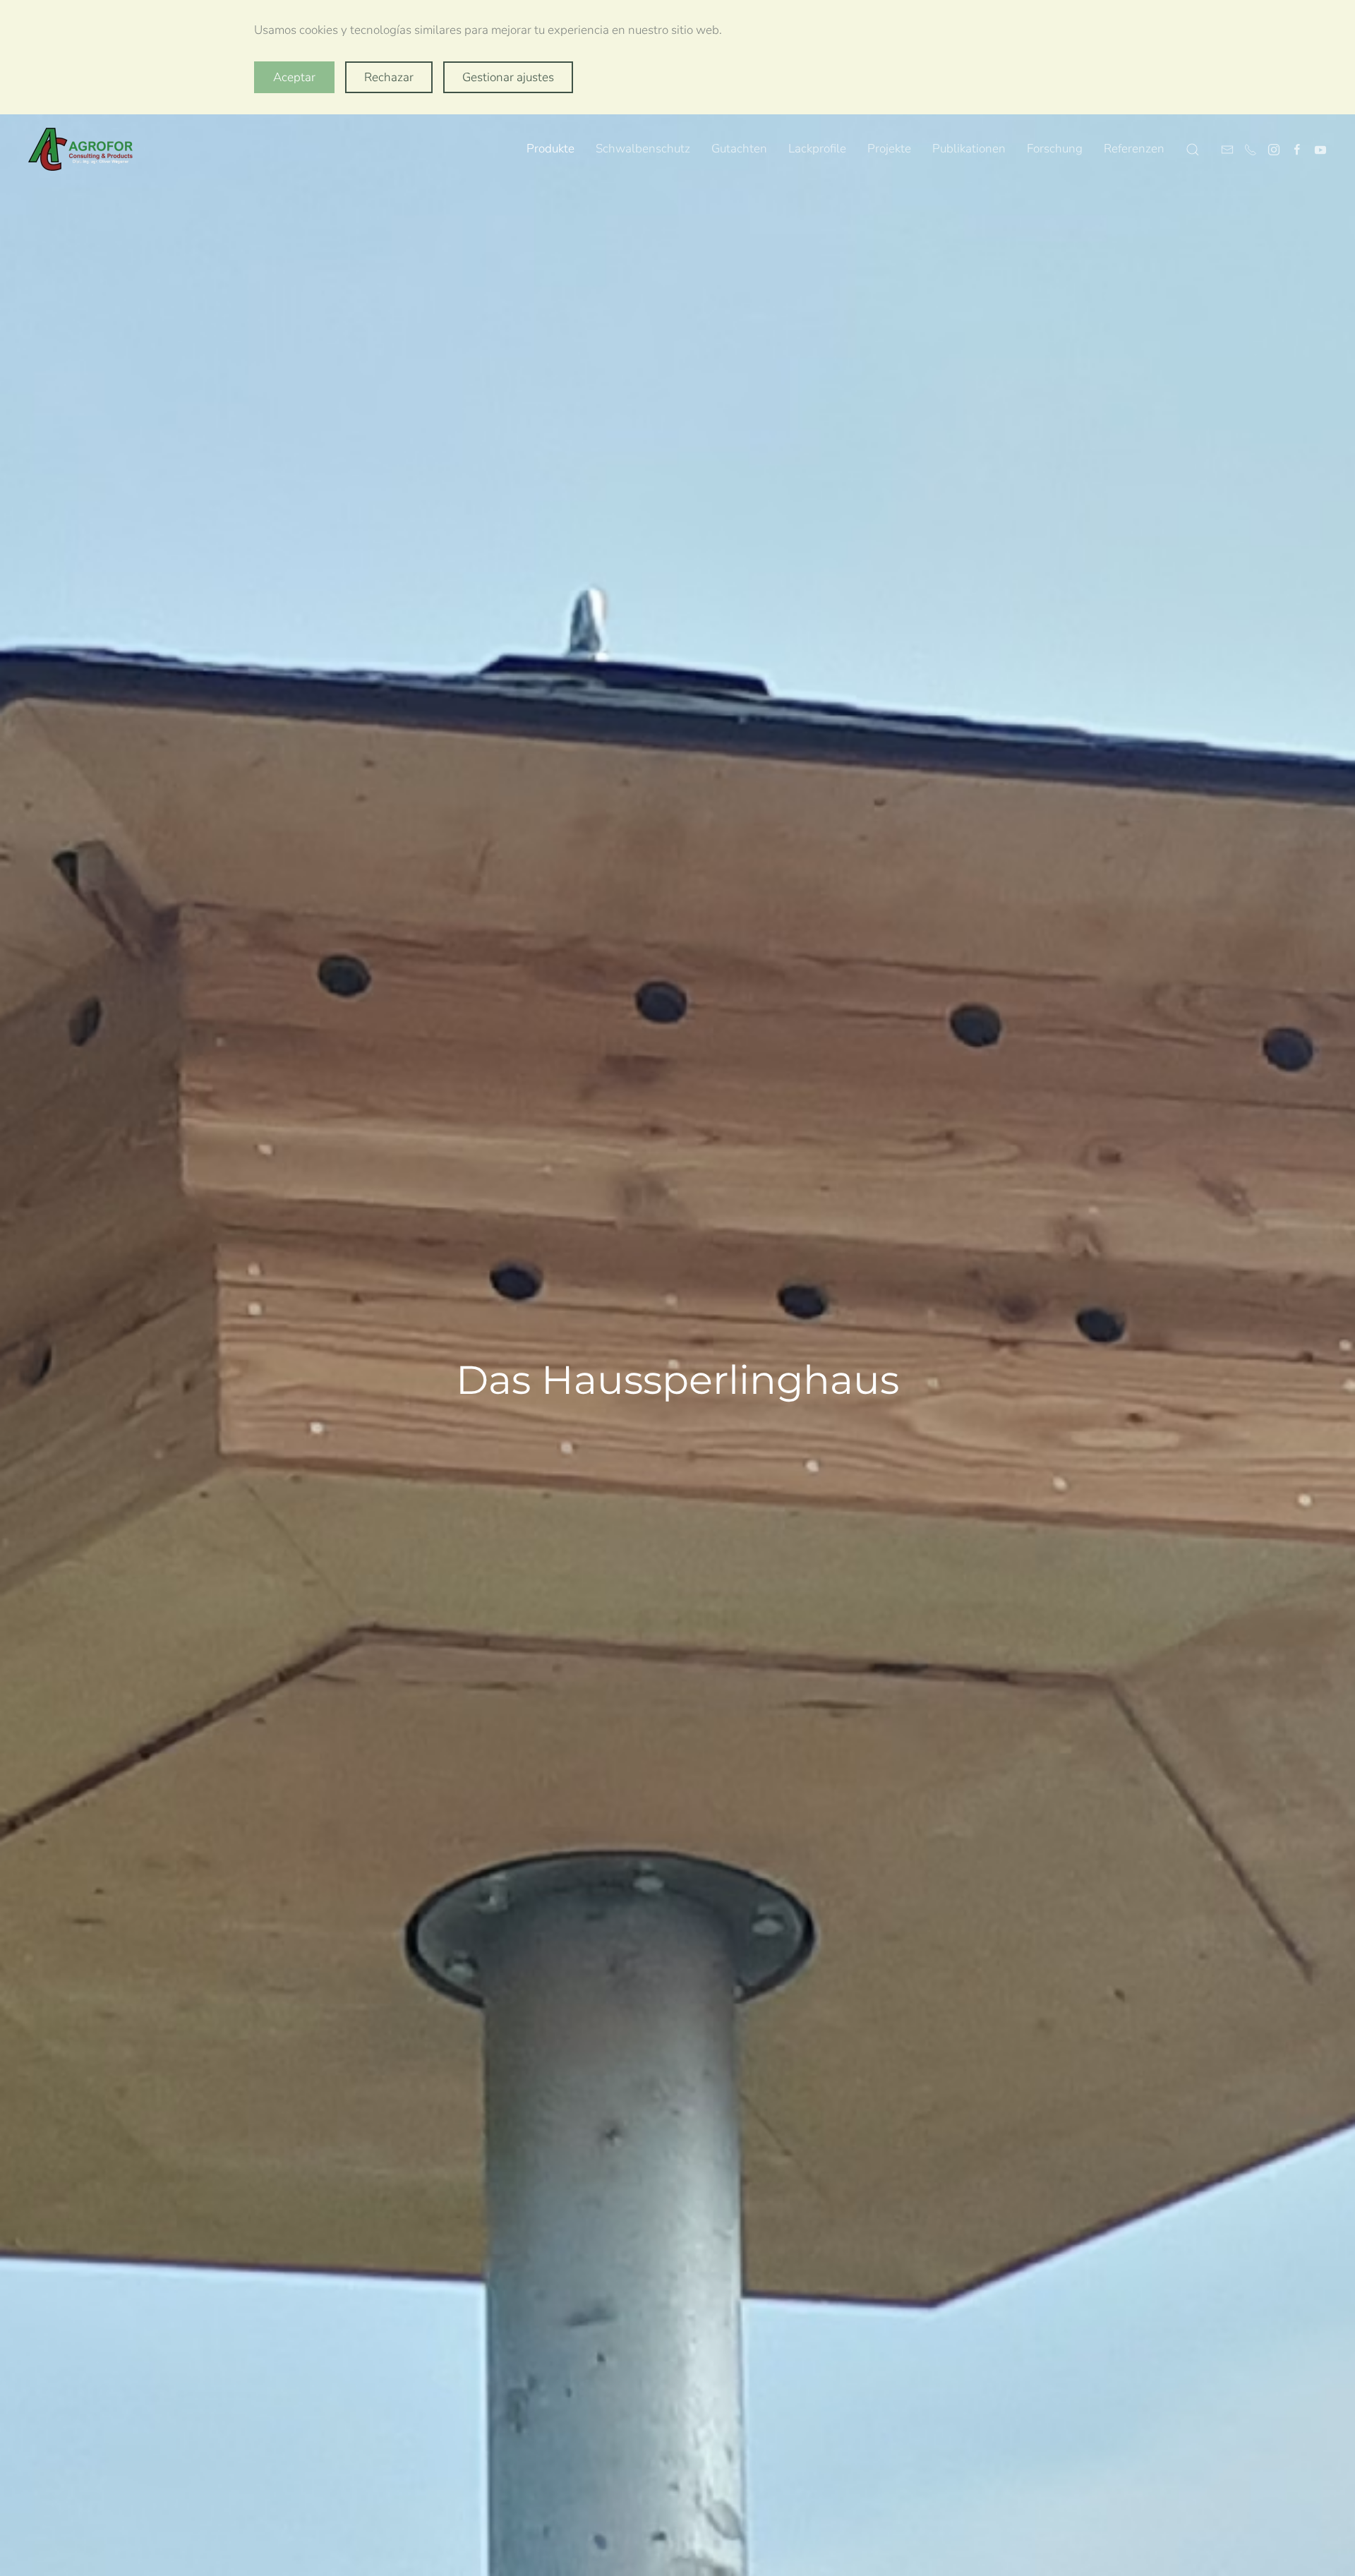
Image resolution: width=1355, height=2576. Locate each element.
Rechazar (389, 77)
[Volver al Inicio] (81, 150)
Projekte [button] (889, 149)
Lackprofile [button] (817, 149)
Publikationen (969, 149)
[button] (1193, 150)
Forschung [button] (1055, 149)
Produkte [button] (550, 149)
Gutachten (739, 149)
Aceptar (294, 77)
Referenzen (1134, 149)
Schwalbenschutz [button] (643, 149)
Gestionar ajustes (508, 77)
